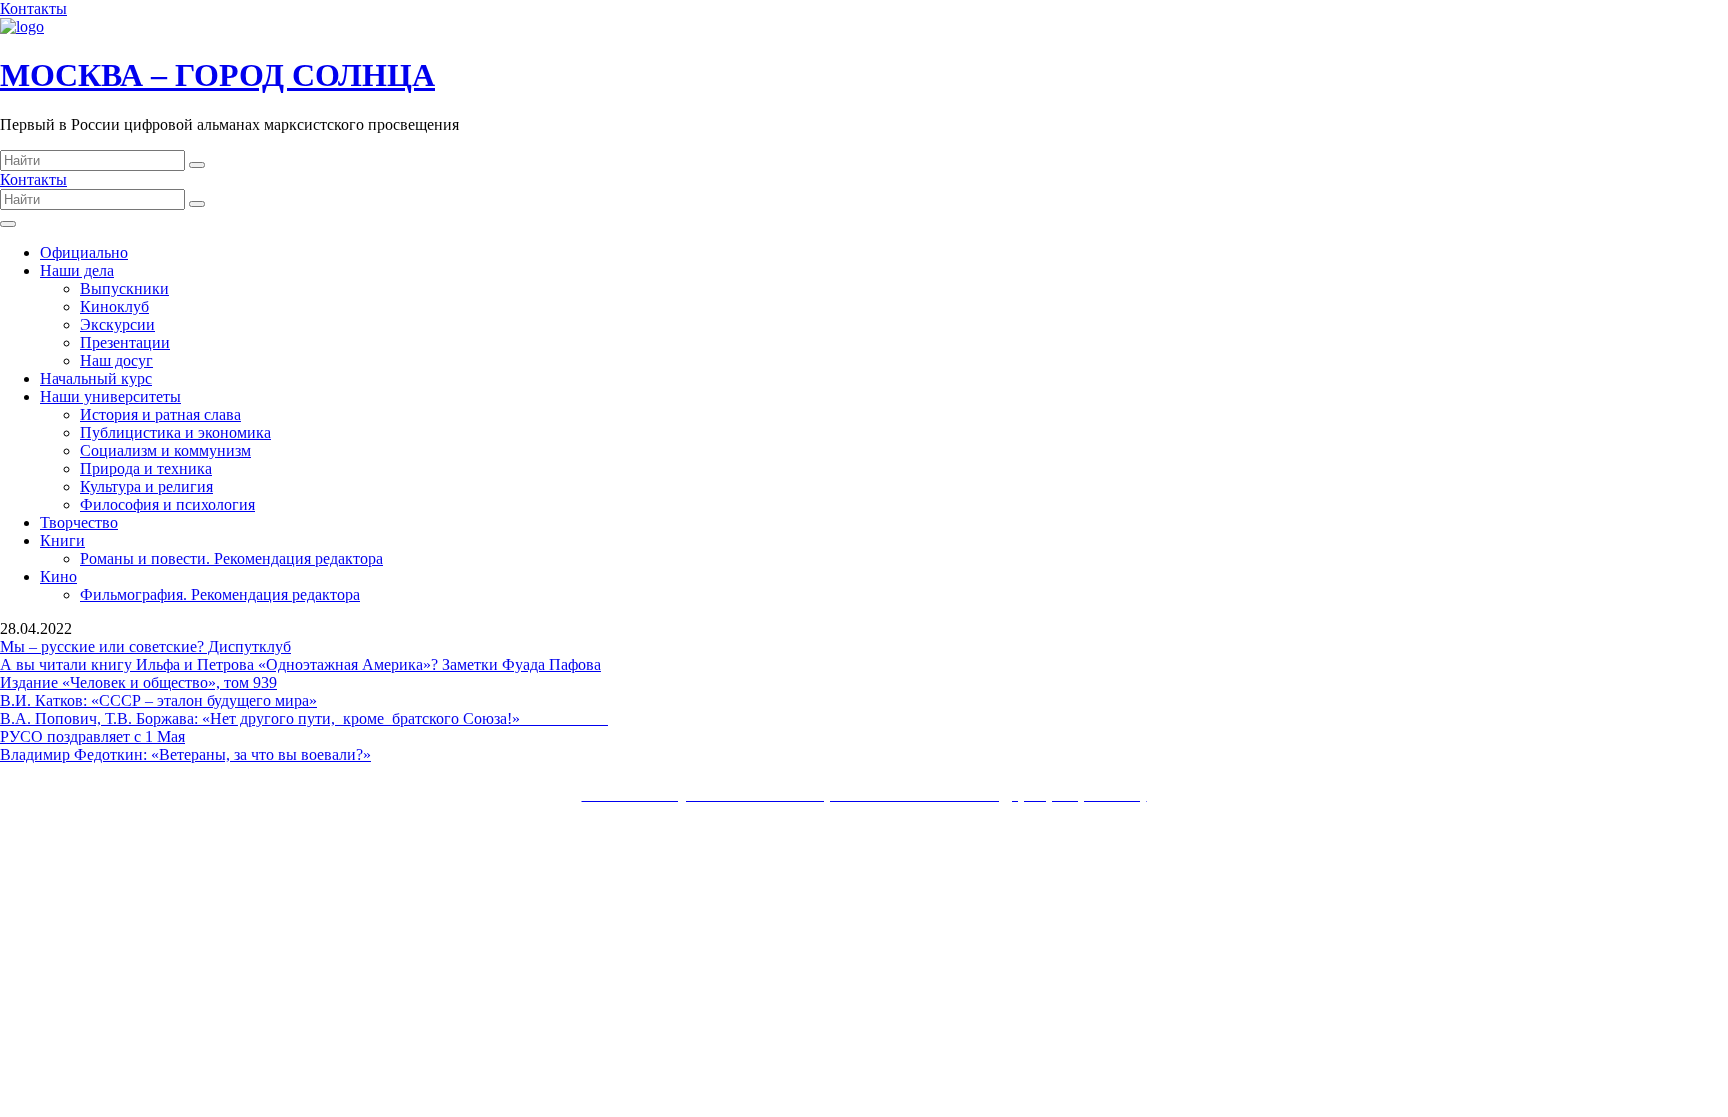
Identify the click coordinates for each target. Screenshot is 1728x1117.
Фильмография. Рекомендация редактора (220, 594)
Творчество (79, 522)
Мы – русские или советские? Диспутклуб (145, 646)
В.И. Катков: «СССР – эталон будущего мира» (158, 700)
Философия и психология (167, 504)
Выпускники (124, 288)
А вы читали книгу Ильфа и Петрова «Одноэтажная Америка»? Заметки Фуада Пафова (300, 664)
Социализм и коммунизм (165, 450)
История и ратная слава (160, 414)
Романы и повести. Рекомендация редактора (231, 558)
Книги (62, 540)
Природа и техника (146, 468)
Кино (58, 576)
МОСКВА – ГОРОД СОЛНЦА (217, 75)
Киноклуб (114, 306)
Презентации (125, 342)
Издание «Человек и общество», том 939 (138, 682)
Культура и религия (146, 486)
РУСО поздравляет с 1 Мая (92, 736)
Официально (84, 252)
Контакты (33, 8)
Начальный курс (96, 378)
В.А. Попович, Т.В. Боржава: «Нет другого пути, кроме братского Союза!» (304, 718)
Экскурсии (117, 324)
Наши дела (77, 270)
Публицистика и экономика (175, 432)
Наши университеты (110, 396)
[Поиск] (197, 165)
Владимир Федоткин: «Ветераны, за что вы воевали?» (185, 754)
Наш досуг (116, 360)
